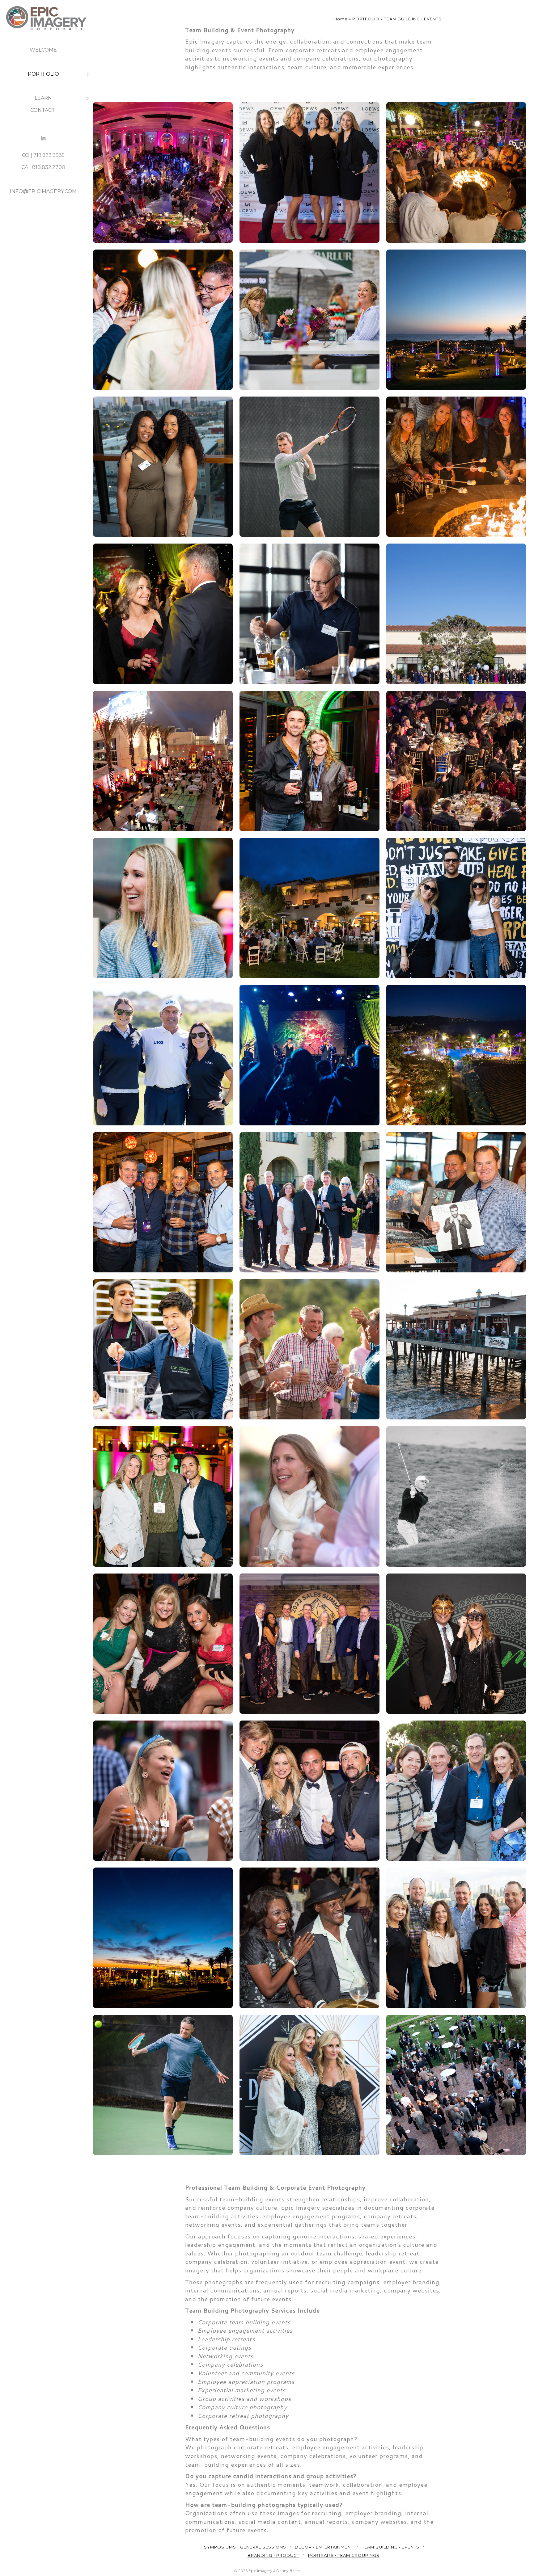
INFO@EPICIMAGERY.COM (43, 191)
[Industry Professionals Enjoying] (456, 1791)
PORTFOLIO (43, 74)
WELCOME (43, 50)
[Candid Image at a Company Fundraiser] (309, 1496)
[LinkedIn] (43, 138)
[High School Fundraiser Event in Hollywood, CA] (163, 761)
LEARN (43, 98)
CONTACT (43, 110)
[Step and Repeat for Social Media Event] (309, 172)
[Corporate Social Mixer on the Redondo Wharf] (456, 1349)
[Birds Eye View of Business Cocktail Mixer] (456, 2085)
